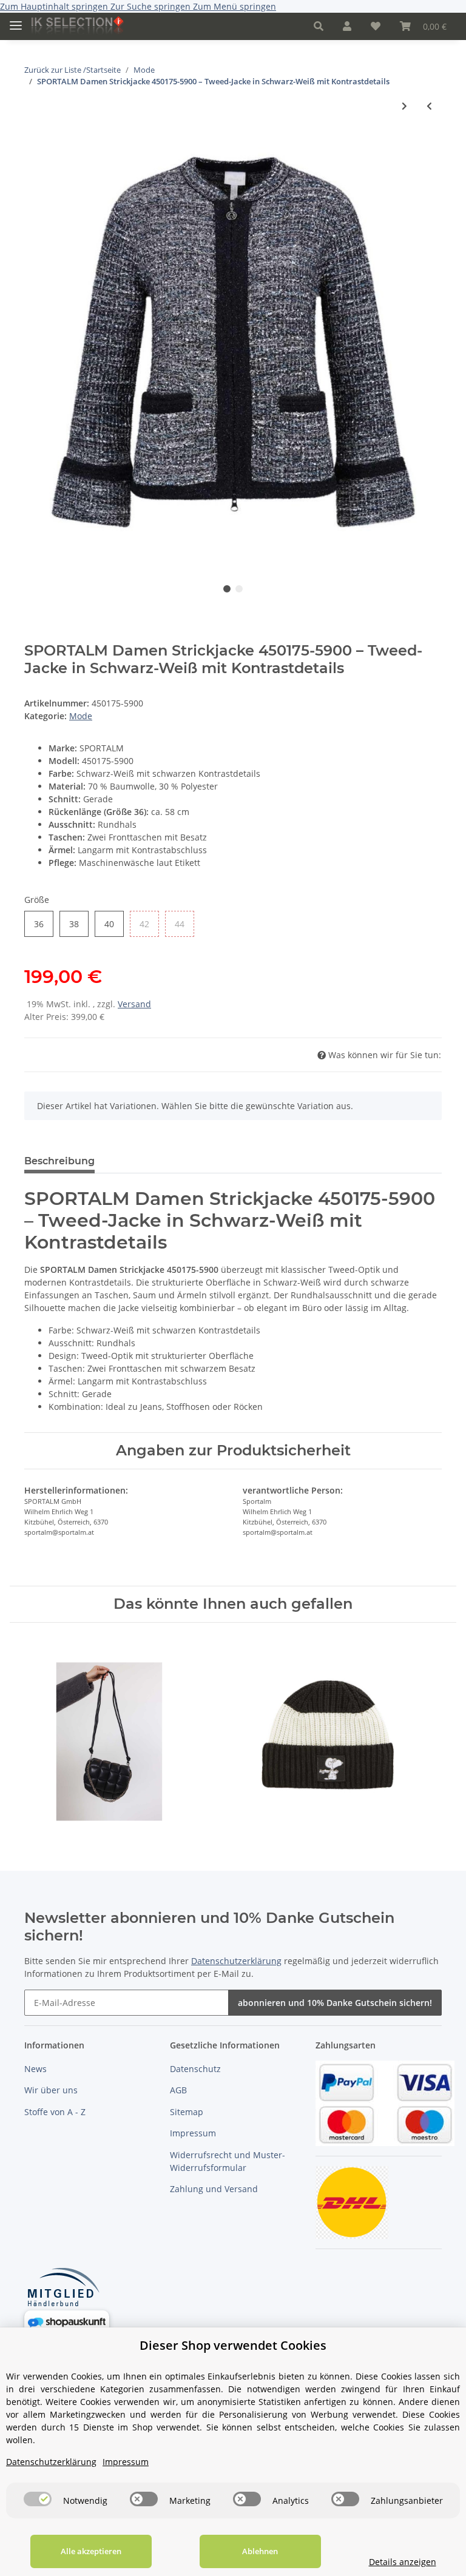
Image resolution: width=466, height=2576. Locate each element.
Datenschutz (195, 2069)
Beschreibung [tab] (59, 1161)
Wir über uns (51, 2090)
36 (43, 924)
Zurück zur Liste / (55, 70)
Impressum (193, 2133)
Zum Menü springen (235, 6)
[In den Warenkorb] (34, 141)
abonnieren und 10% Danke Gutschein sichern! (335, 2003)
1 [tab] (227, 589)
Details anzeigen (403, 2562)
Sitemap (187, 2112)
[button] (319, 26)
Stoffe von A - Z (55, 2112)
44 (184, 924)
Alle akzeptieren (91, 2551)
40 (114, 924)
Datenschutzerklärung (236, 1961)
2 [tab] (239, 589)
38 (79, 924)
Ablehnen (260, 2551)
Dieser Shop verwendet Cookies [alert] (233, 2345)
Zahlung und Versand (214, 2189)
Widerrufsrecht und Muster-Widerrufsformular (228, 2161)
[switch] (38, 2499)
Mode (81, 716)
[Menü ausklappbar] (16, 20)
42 (149, 924)
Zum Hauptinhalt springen (55, 6)
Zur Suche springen (152, 6)
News (35, 2069)
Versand (134, 1004)
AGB (178, 2090)
